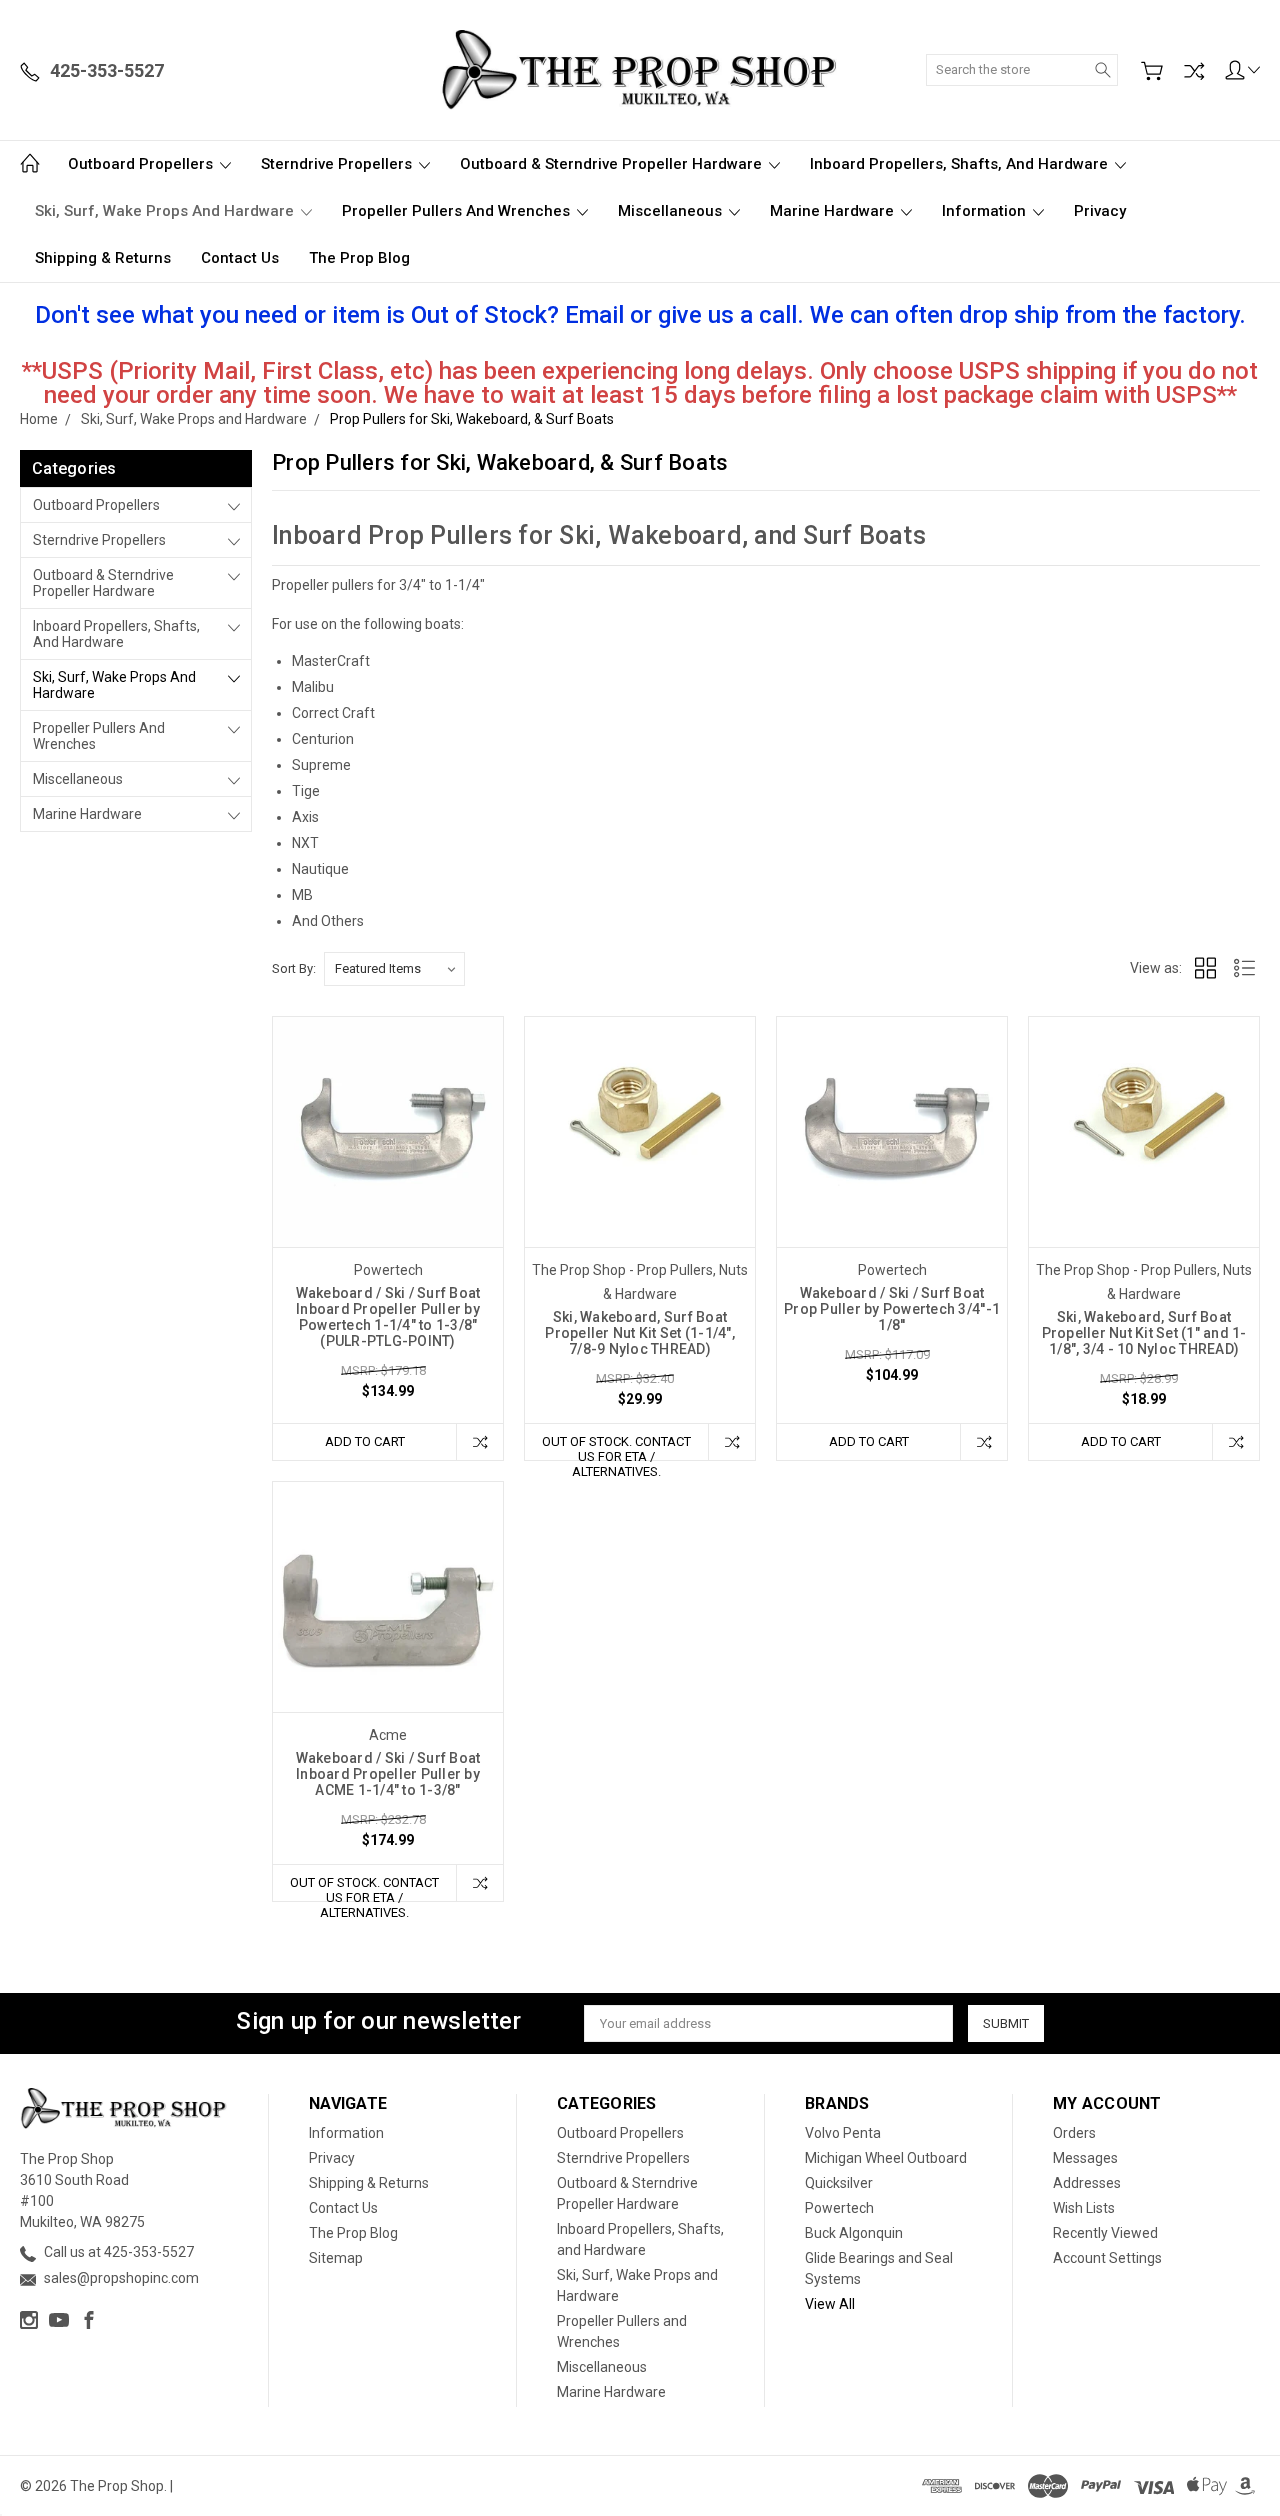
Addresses (1087, 2183)
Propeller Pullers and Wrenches (458, 211)
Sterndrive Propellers (338, 164)
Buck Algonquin (854, 2233)
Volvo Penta (843, 2133)
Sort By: (294, 968)
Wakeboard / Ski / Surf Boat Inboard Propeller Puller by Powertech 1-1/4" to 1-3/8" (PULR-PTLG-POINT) (388, 1317)
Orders (1074, 2133)
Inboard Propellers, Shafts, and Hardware (961, 164)
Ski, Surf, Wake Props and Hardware (166, 211)
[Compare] (1194, 71)
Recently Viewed (1105, 2233)
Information (986, 211)
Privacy (1100, 211)
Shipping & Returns (103, 258)
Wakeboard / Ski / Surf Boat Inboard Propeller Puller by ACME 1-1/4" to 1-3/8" (388, 1774)
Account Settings (1107, 2258)
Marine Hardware (834, 211)
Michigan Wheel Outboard (886, 2158)
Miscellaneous (672, 211)
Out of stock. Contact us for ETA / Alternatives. (616, 1447)
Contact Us (240, 258)
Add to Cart (365, 1441)
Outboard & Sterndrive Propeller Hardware (613, 164)
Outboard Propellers (142, 164)
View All (830, 2304)
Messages (1085, 2158)
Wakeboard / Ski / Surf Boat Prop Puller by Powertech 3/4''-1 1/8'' (892, 1309)
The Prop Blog (359, 258)
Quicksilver (839, 2183)
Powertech (839, 2208)
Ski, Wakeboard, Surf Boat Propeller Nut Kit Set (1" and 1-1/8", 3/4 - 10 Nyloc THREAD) (1144, 1333)
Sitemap (336, 2258)
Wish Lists (1084, 2208)
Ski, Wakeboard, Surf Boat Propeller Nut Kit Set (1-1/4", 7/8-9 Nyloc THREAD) (640, 1333)
